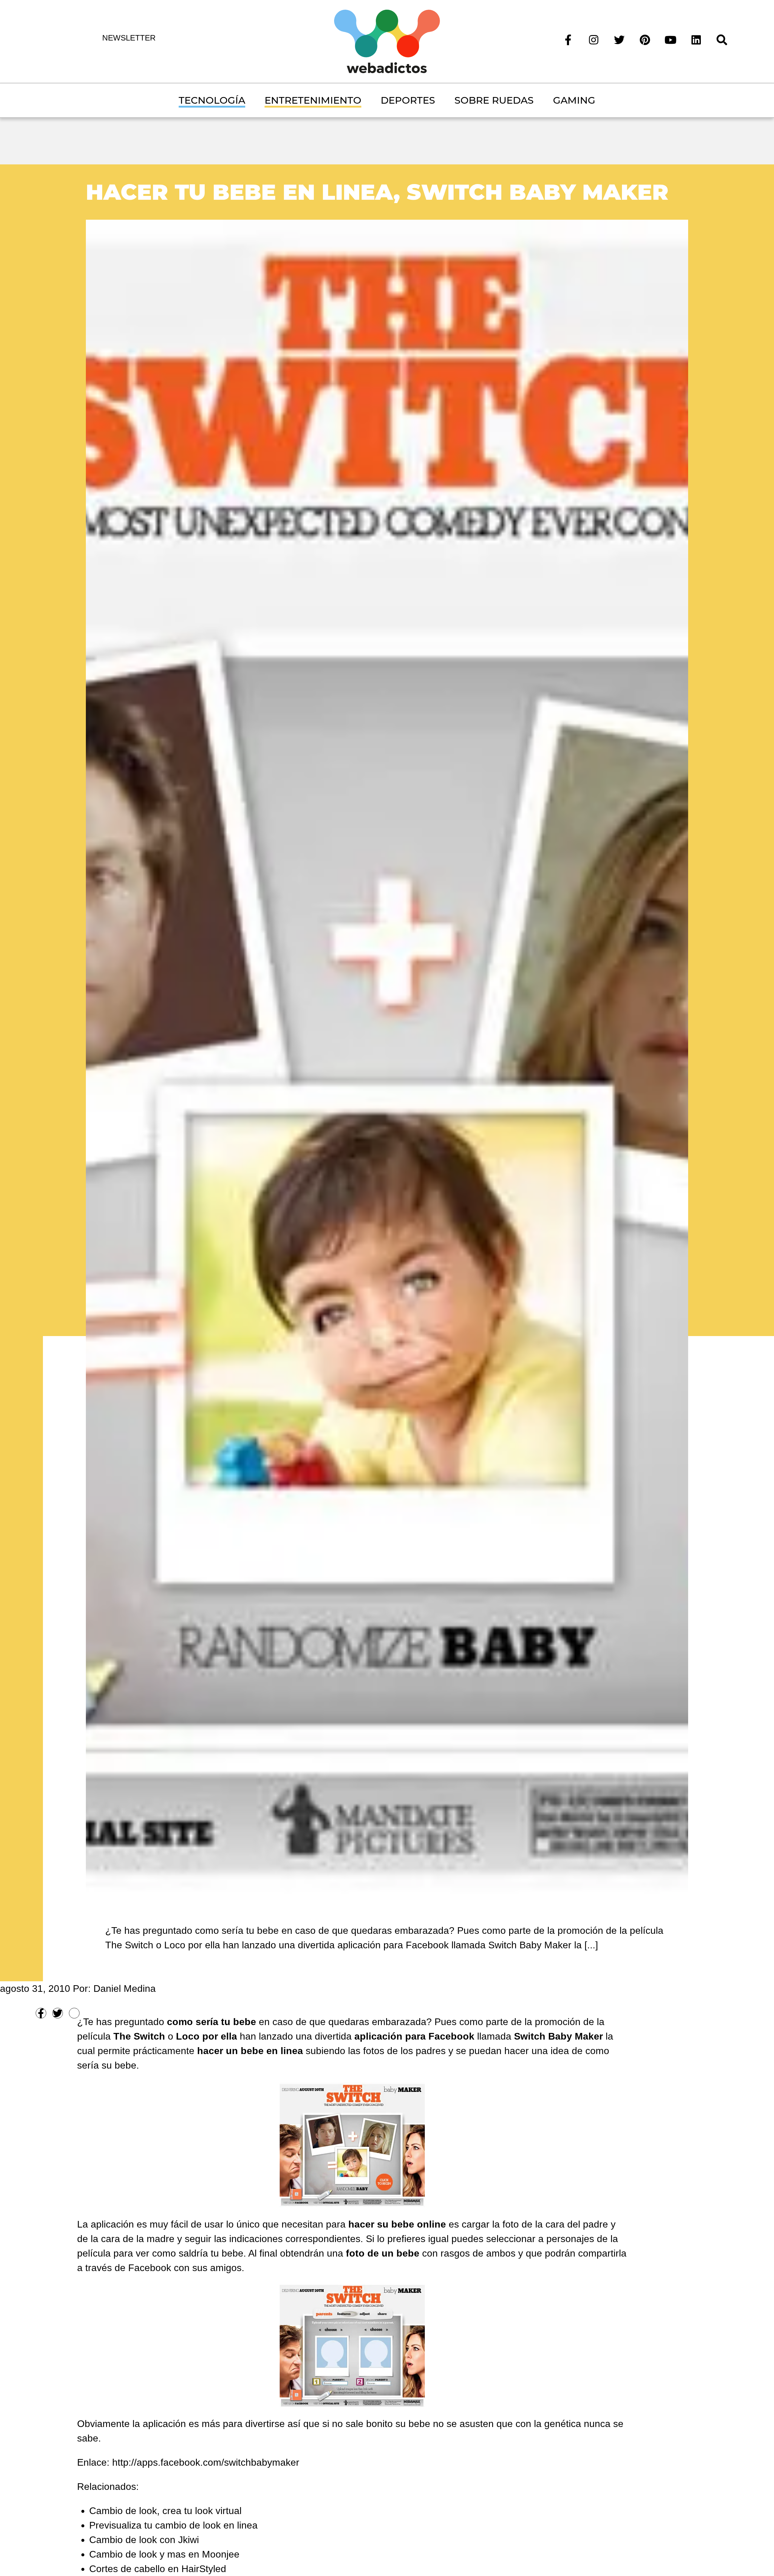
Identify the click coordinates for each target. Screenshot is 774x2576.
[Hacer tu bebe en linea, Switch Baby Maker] (387, 1056)
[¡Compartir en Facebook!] (41, 2013)
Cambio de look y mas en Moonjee (164, 2554)
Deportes (408, 100)
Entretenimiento (313, 100)
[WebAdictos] (387, 41)
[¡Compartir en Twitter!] (58, 2013)
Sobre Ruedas (494, 100)
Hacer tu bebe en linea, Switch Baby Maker (377, 192)
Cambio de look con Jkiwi (144, 2540)
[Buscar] (722, 39)
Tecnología (212, 100)
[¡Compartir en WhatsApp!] (74, 2013)
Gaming (574, 100)
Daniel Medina (125, 1989)
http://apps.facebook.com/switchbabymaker (206, 2462)
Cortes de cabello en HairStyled (158, 2569)
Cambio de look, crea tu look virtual (165, 2511)
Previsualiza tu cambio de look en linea (173, 2525)
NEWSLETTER (129, 38)
